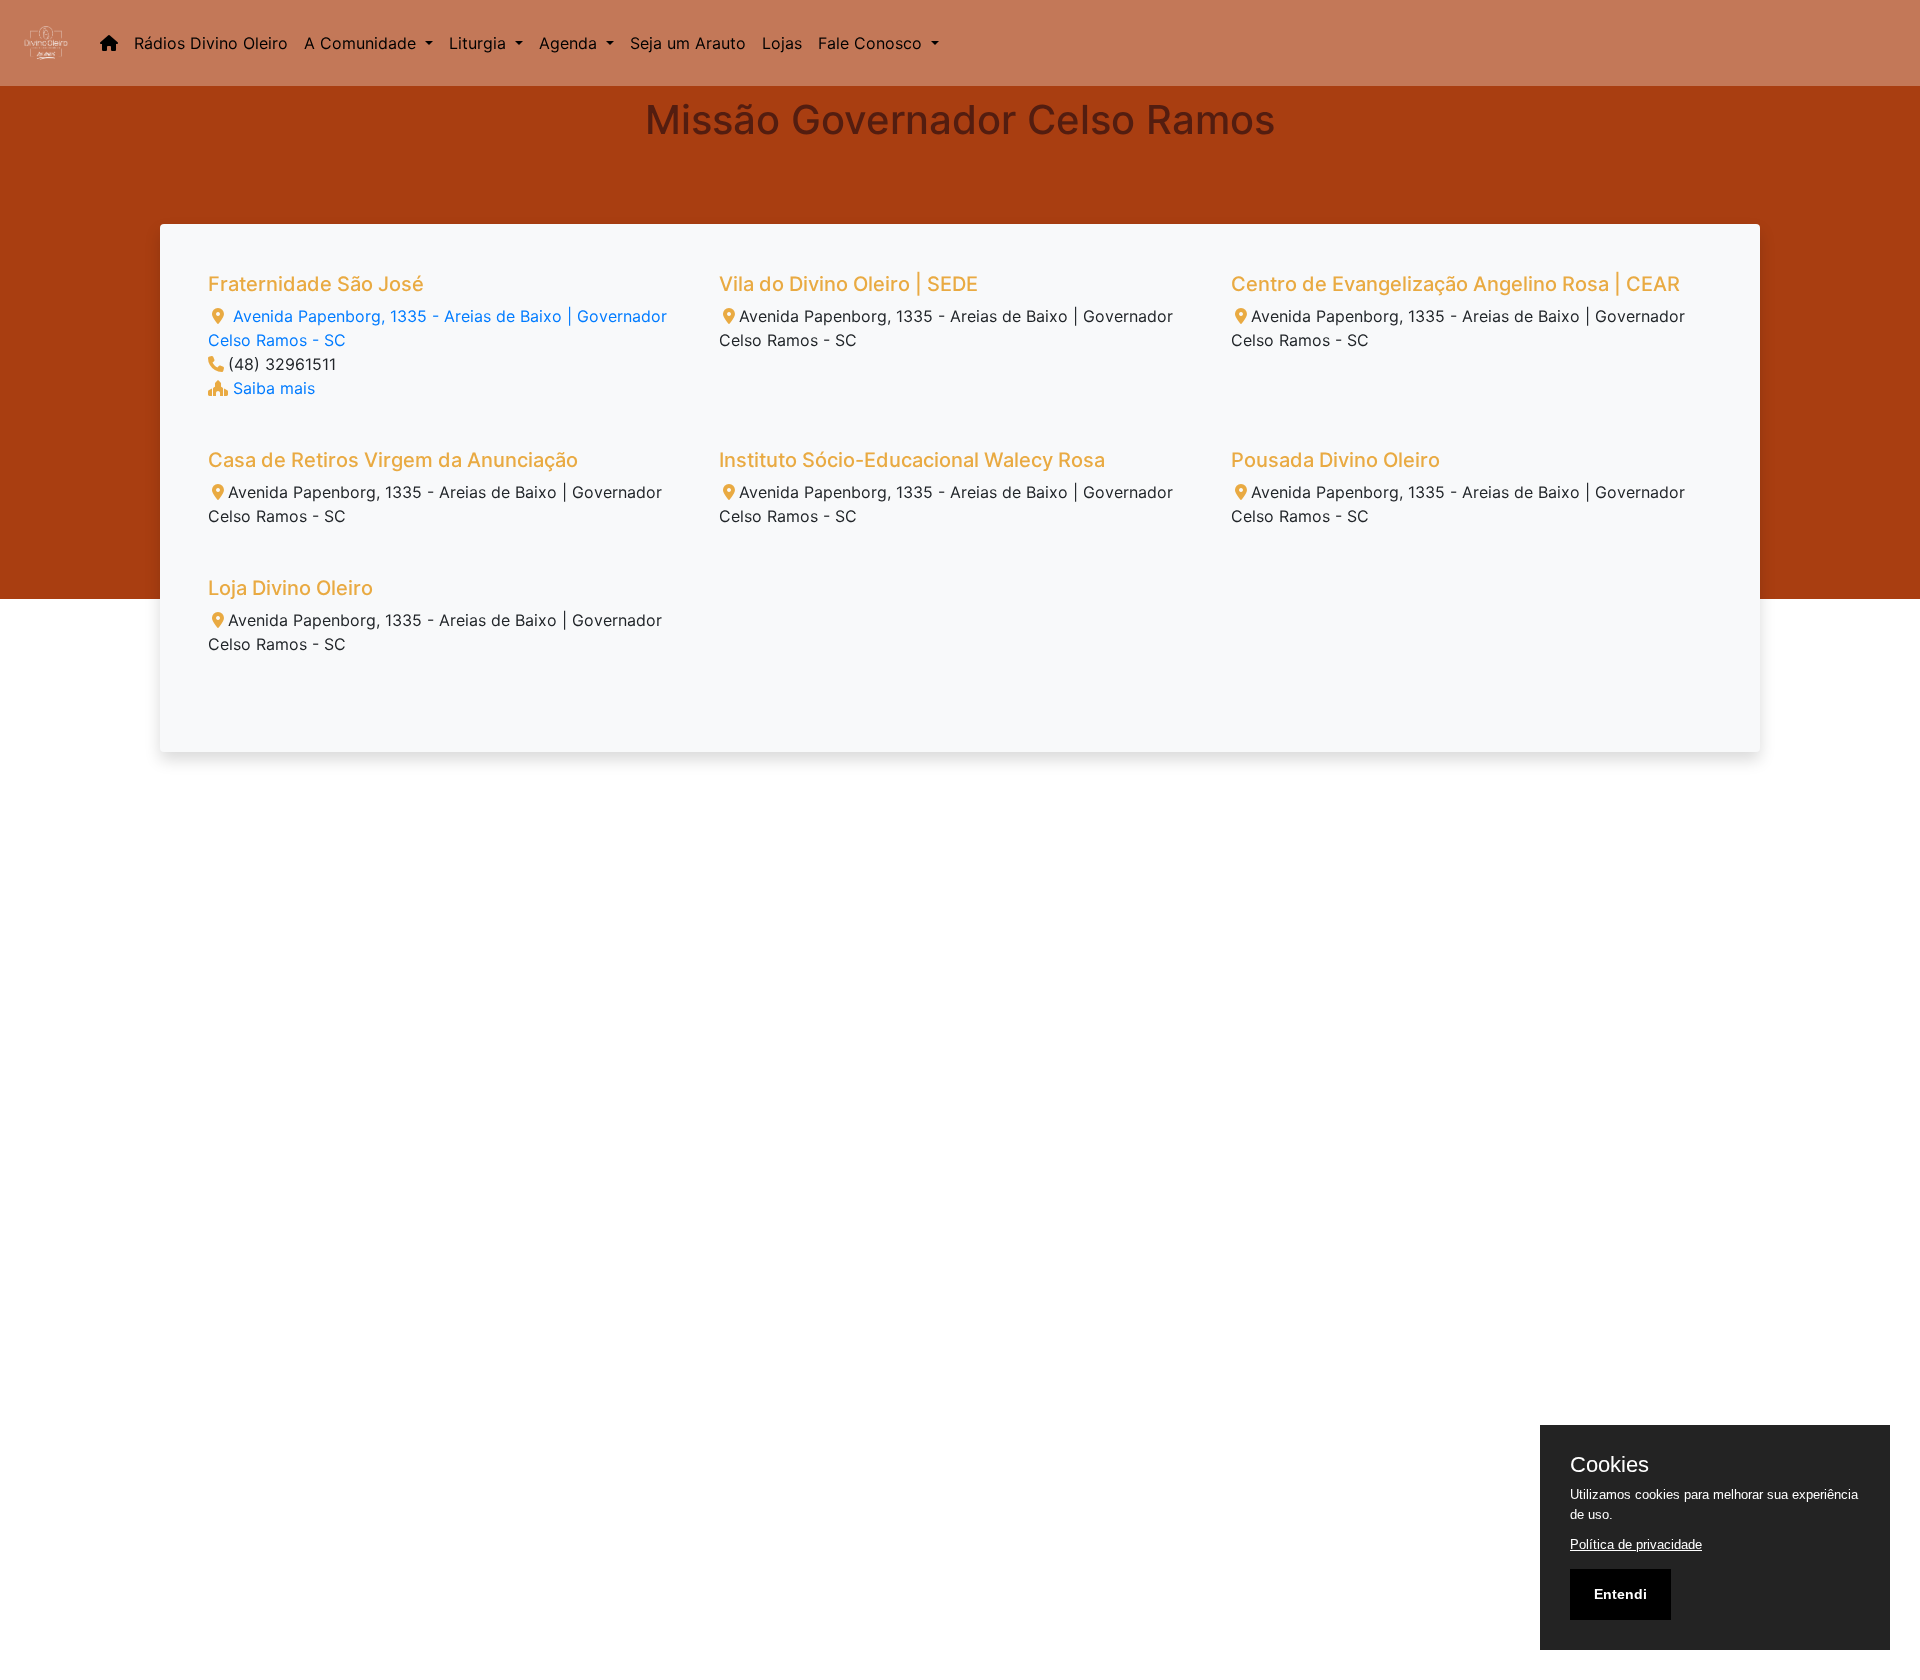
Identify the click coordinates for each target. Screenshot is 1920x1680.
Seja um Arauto (688, 43)
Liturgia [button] (480, 43)
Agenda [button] (570, 43)
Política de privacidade (1636, 1544)
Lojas (782, 43)
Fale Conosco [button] (872, 43)
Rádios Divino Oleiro (211, 43)
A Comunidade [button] (362, 43)
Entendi (1620, 1594)
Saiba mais (271, 388)
